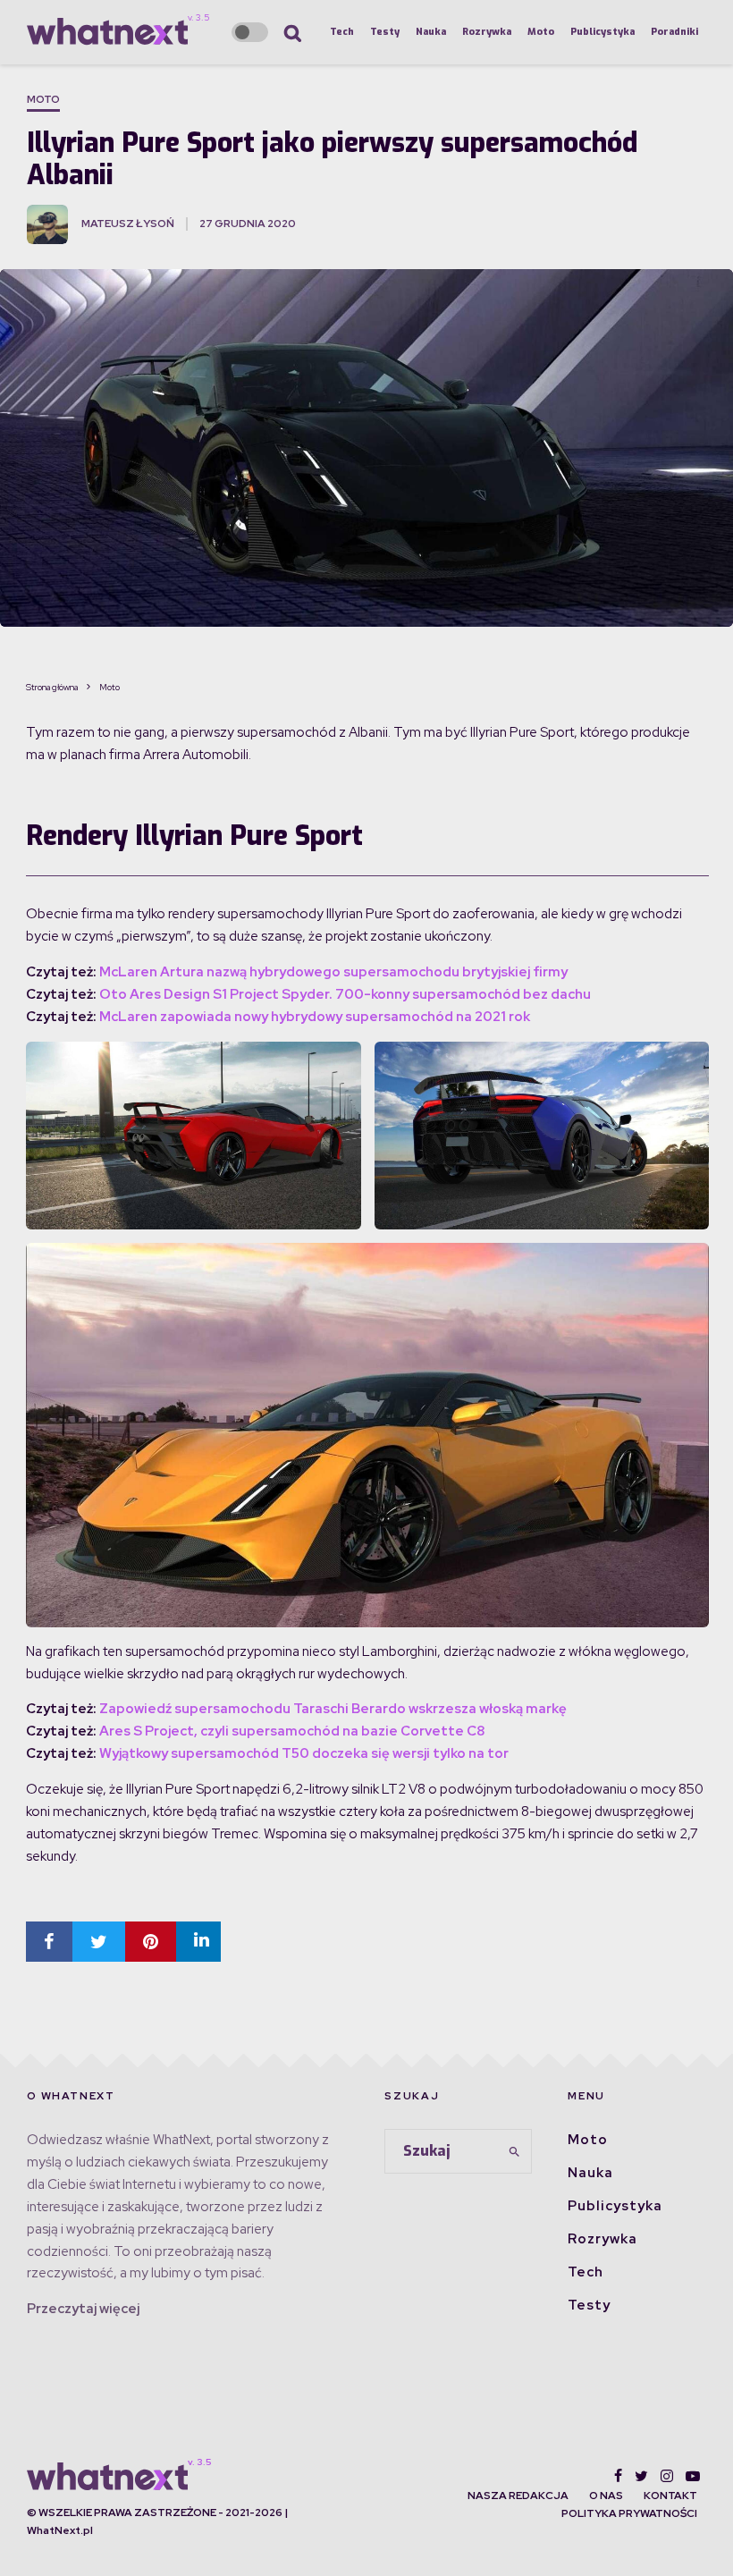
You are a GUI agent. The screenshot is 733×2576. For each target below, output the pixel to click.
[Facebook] (618, 2476)
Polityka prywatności (629, 2513)
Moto (541, 32)
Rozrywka (487, 32)
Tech (342, 32)
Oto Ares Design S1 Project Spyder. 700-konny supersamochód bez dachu (345, 994)
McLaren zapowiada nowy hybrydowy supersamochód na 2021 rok (315, 1017)
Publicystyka (602, 32)
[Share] (49, 1942)
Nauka (431, 32)
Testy (385, 32)
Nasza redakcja (518, 2496)
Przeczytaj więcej (83, 2309)
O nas (606, 2496)
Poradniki (674, 32)
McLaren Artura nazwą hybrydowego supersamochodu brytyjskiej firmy (333, 972)
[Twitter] (641, 2476)
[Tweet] (99, 1942)
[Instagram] (667, 2476)
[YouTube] (693, 2476)
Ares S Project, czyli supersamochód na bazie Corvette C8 (292, 1731)
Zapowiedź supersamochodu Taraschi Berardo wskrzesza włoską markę (333, 1709)
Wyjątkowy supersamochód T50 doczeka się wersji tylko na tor (304, 1753)
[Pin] (151, 1942)
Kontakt (670, 2496)
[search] (514, 2151)
